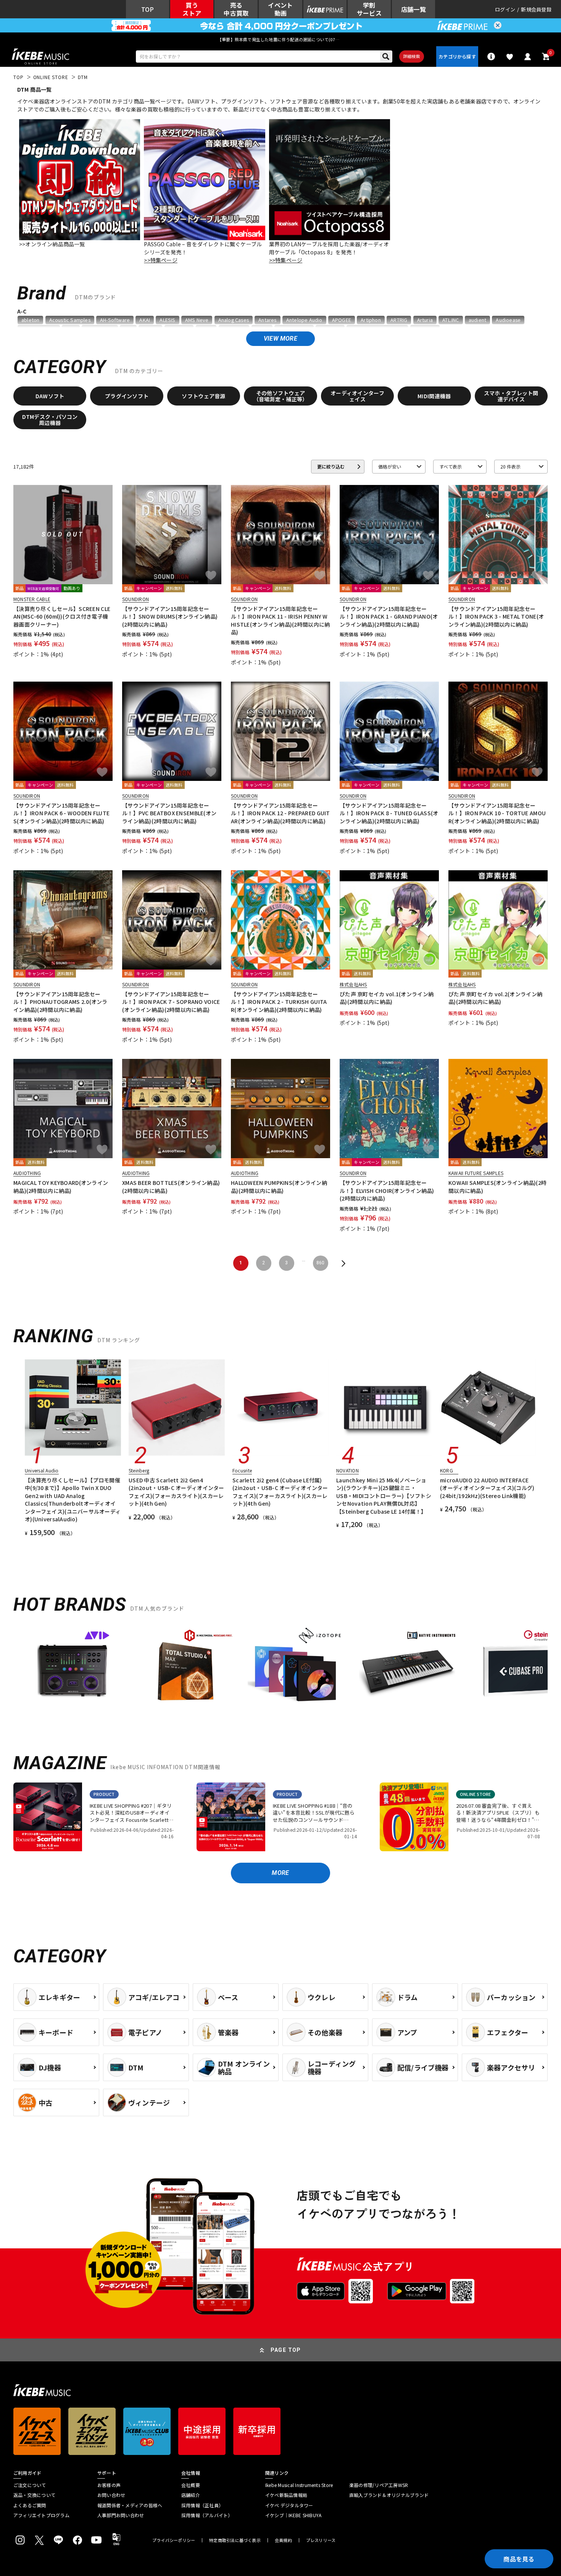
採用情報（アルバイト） (207, 2515)
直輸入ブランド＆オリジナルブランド (389, 2495)
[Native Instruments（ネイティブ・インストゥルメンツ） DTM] (407, 1669)
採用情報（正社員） (202, 2505)
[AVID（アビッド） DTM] (73, 1669)
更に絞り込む (331, 466)
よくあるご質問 (30, 2505)
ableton (30, 320)
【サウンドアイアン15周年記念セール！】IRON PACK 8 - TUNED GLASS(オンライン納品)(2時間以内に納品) (389, 813)
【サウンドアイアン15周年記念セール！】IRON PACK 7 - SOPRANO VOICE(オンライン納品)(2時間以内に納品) (171, 1002)
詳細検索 (412, 56)
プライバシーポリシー (174, 2540)
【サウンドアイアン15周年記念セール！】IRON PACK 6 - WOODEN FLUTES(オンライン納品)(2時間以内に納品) (61, 813)
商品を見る (519, 2559)
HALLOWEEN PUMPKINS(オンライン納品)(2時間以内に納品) (279, 1186)
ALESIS (167, 320)
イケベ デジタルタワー (289, 2505)
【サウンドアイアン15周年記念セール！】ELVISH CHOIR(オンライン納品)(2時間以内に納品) (387, 1190)
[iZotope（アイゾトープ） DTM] (296, 1669)
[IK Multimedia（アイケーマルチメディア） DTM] (184, 1669)
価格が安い (390, 466)
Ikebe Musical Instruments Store (299, 2485)
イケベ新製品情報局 (286, 2495)
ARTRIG (399, 320)
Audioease (508, 320)
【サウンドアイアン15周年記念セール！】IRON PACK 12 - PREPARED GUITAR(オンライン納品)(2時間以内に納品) (280, 813)
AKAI (145, 320)
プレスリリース (321, 2540)
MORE (280, 1873)
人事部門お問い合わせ (121, 2515)
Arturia (425, 320)
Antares (267, 320)
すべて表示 (451, 466)
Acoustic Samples (70, 320)
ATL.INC (451, 320)
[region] (280, 1672)
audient (477, 320)
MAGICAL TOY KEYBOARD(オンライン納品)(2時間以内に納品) (61, 1186)
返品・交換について (34, 2495)
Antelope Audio (304, 320)
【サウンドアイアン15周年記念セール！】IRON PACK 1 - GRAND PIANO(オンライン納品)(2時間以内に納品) (389, 617)
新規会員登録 (536, 9)
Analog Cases (234, 320)
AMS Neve (197, 320)
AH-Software (115, 320)
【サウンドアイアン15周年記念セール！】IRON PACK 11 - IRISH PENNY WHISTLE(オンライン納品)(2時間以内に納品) (280, 620)
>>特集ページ (160, 260)
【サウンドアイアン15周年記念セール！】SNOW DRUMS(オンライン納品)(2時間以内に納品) (170, 617)
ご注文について (30, 2485)
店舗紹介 (191, 2495)
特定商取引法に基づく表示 (235, 2540)
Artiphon (371, 320)
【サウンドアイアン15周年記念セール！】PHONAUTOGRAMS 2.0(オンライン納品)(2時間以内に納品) (60, 1002)
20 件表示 (510, 466)
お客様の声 (109, 2485)
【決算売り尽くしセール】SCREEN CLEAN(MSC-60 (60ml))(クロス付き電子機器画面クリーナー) (62, 617)
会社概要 (191, 2485)
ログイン (505, 9)
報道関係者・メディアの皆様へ (130, 2505)
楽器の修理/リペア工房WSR (379, 2485)
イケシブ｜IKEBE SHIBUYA (293, 2515)
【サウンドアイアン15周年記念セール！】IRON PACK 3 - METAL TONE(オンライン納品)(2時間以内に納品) (496, 617)
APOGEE (342, 320)
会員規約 (283, 2540)
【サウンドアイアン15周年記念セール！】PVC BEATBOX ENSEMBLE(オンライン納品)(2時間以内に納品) (169, 813)
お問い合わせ (111, 2495)
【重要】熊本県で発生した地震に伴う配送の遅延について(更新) (280, 39)
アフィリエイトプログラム (41, 2515)
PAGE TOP (286, 2350)
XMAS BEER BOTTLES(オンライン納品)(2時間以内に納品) (171, 1186)
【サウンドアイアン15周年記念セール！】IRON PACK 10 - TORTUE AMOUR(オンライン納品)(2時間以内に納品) (497, 813)
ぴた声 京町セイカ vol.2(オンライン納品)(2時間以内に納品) (495, 998)
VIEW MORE (280, 339)
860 (320, 1263)
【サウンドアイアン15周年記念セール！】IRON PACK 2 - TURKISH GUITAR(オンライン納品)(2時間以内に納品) (279, 1002)
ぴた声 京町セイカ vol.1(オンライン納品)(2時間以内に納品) (387, 998)
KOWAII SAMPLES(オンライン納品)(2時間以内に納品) (497, 1186)
